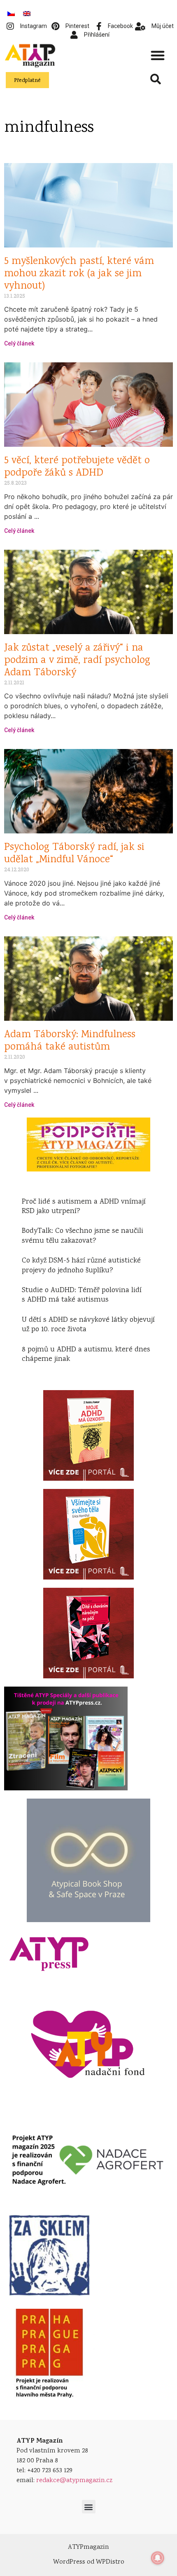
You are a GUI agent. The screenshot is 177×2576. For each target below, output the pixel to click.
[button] (158, 55)
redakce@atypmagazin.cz (74, 2481)
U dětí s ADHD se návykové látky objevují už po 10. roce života (88, 1325)
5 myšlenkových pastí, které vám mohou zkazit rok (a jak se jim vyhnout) (79, 274)
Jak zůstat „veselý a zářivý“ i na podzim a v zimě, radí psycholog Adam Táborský (77, 661)
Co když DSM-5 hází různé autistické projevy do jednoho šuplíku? (81, 1266)
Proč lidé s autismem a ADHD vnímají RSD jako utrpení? (84, 1207)
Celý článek (19, 343)
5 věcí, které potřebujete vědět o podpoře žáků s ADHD (77, 467)
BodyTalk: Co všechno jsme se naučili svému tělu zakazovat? (83, 1236)
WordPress (69, 2562)
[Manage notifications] (158, 2558)
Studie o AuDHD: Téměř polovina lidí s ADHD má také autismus (82, 1295)
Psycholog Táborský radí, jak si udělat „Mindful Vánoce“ (74, 854)
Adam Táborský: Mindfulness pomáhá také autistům (70, 1041)
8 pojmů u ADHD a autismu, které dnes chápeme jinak (86, 1354)
